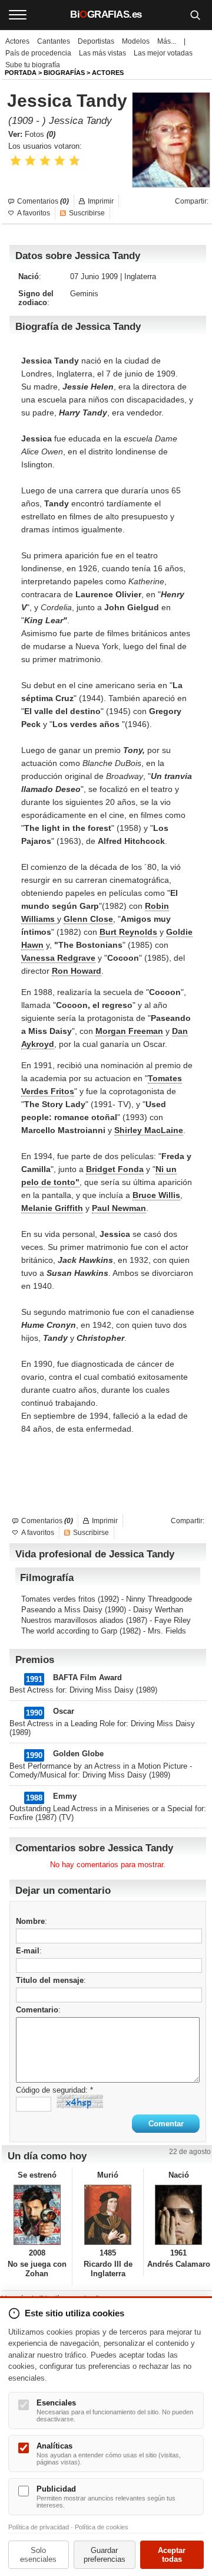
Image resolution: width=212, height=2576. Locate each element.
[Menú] (18, 15)
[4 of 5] (60, 161)
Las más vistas (102, 53)
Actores (17, 41)
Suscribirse (87, 213)
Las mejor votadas (163, 53)
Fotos (40, 134)
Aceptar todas (172, 2555)
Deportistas (96, 41)
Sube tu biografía (33, 65)
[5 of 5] (74, 161)
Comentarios (43, 201)
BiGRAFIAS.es (106, 14)
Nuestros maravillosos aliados (72, 1620)
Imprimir (101, 201)
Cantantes (54, 41)
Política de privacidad (39, 2527)
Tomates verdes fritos (58, 1599)
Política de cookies (102, 2527)
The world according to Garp (69, 1631)
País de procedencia (38, 53)
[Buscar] (195, 15)
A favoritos (34, 213)
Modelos (136, 41)
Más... (167, 41)
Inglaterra (140, 276)
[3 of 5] (45, 161)
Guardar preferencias (105, 2555)
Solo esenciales (38, 2555)
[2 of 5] (30, 161)
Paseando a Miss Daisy (62, 1610)
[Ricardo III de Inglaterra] (107, 2215)
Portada (21, 73)
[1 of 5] (16, 161)
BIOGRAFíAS (64, 73)
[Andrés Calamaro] (179, 2215)
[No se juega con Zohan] (37, 2215)
